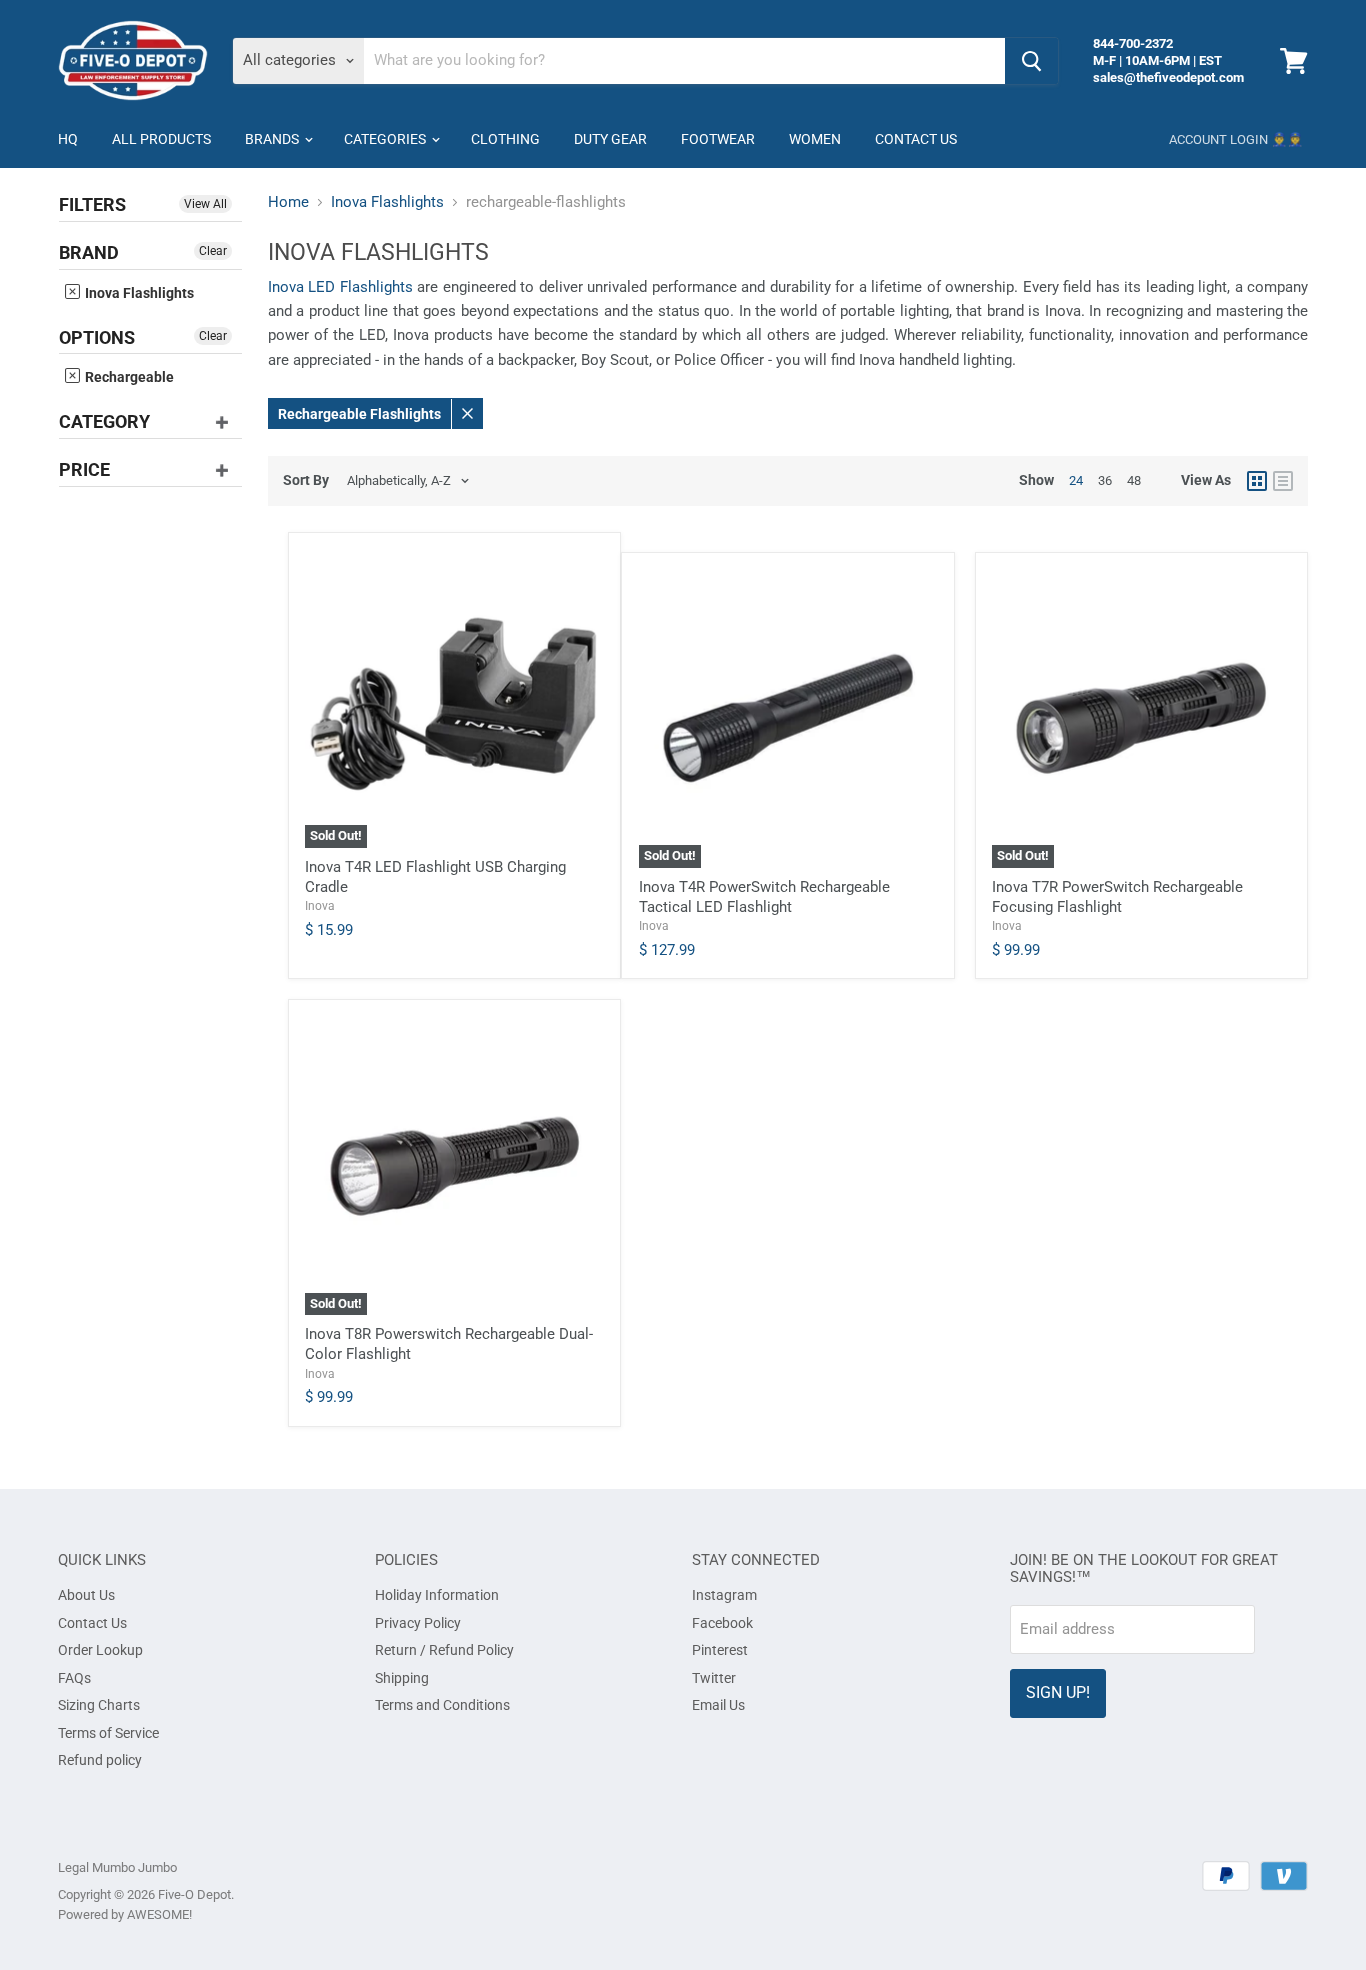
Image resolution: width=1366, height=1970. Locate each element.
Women (815, 139)
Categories (386, 139)
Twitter (714, 1678)
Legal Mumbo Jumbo (117, 1867)
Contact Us (916, 139)
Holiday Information (437, 1595)
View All (205, 204)
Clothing (505, 139)
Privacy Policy (418, 1623)
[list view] (1283, 481)
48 (1134, 480)
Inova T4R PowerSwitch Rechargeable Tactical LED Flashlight (764, 897)
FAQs (74, 1678)
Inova (320, 906)
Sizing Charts (99, 1705)
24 (1076, 480)
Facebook (722, 1623)
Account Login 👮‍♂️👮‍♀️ (1236, 139)
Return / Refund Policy (444, 1650)
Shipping (402, 1678)
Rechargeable (128, 377)
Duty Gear (610, 139)
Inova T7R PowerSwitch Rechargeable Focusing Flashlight (1117, 897)
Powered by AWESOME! (125, 1914)
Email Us (718, 1705)
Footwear (718, 139)
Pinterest (720, 1650)
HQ (68, 139)
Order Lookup (100, 1650)
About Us (86, 1595)
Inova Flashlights (138, 293)
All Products (161, 139)
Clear (213, 251)
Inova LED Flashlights (340, 287)
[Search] (1031, 61)
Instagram (724, 1595)
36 (1105, 480)
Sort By (306, 480)
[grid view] (1257, 481)
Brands (273, 139)
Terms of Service (108, 1733)
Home (288, 202)
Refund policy (100, 1760)
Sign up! (1058, 1692)
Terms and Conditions (442, 1705)
